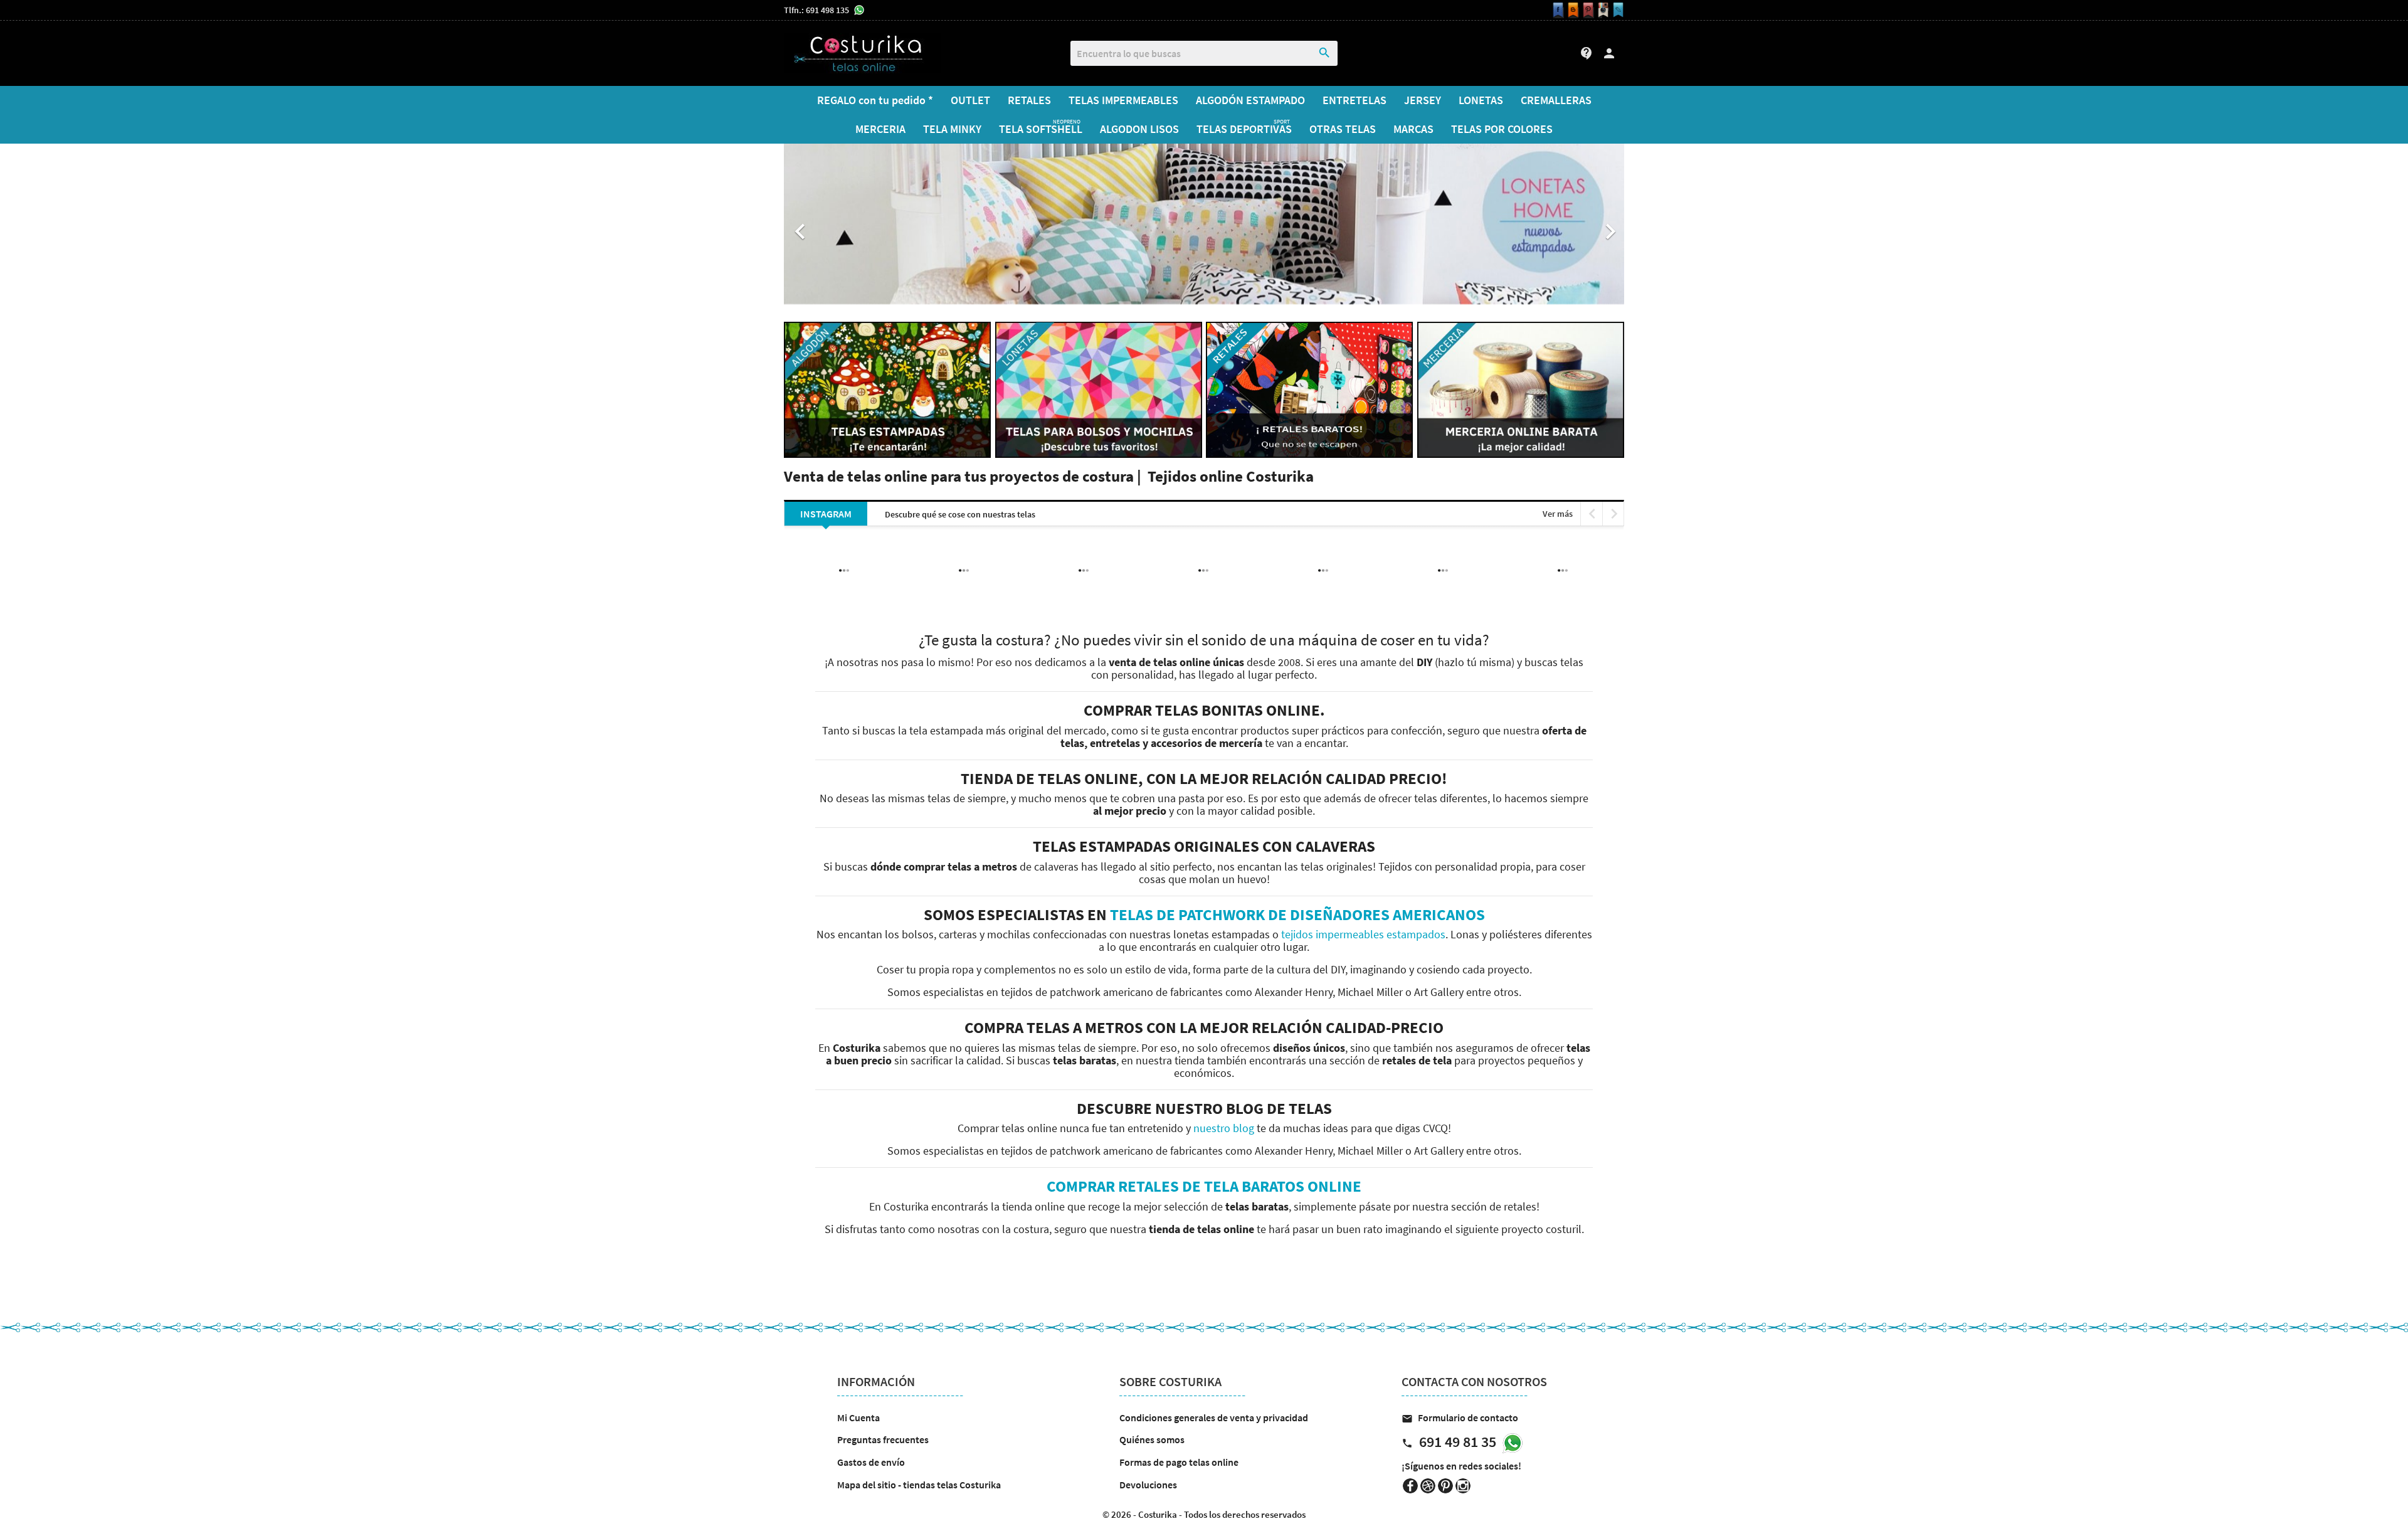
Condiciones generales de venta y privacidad (1214, 1417)
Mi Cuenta (858, 1417)
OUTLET (970, 100)
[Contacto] (1617, 10)
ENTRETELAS (1354, 100)
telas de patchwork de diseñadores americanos (1297, 914)
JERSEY (1423, 100)
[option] (1204, 225)
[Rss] (1571, 10)
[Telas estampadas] (887, 389)
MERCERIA (880, 129)
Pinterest (1445, 1486)
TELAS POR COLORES (1502, 129)
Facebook (1410, 1486)
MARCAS (1413, 129)
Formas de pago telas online (1179, 1462)
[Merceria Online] (1521, 389)
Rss (1428, 1486)
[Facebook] (1556, 10)
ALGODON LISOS (1139, 129)
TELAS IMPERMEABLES (1123, 100)
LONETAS (1481, 100)
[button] (847, 225)
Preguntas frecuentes (883, 1439)
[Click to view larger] (964, 553)
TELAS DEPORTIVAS (1244, 127)
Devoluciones (1148, 1485)
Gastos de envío (871, 1462)
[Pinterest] (1587, 10)
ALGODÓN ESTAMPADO (1250, 100)
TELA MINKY (952, 129)
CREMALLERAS (1556, 100)
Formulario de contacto (1460, 1417)
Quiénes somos (1152, 1439)
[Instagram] (1602, 10)
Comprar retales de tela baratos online (1204, 1186)
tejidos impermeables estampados (1363, 935)
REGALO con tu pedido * (875, 100)
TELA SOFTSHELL (1041, 127)
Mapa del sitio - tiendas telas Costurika (919, 1485)
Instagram (1463, 1486)
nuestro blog (1224, 1128)
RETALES (1029, 100)
